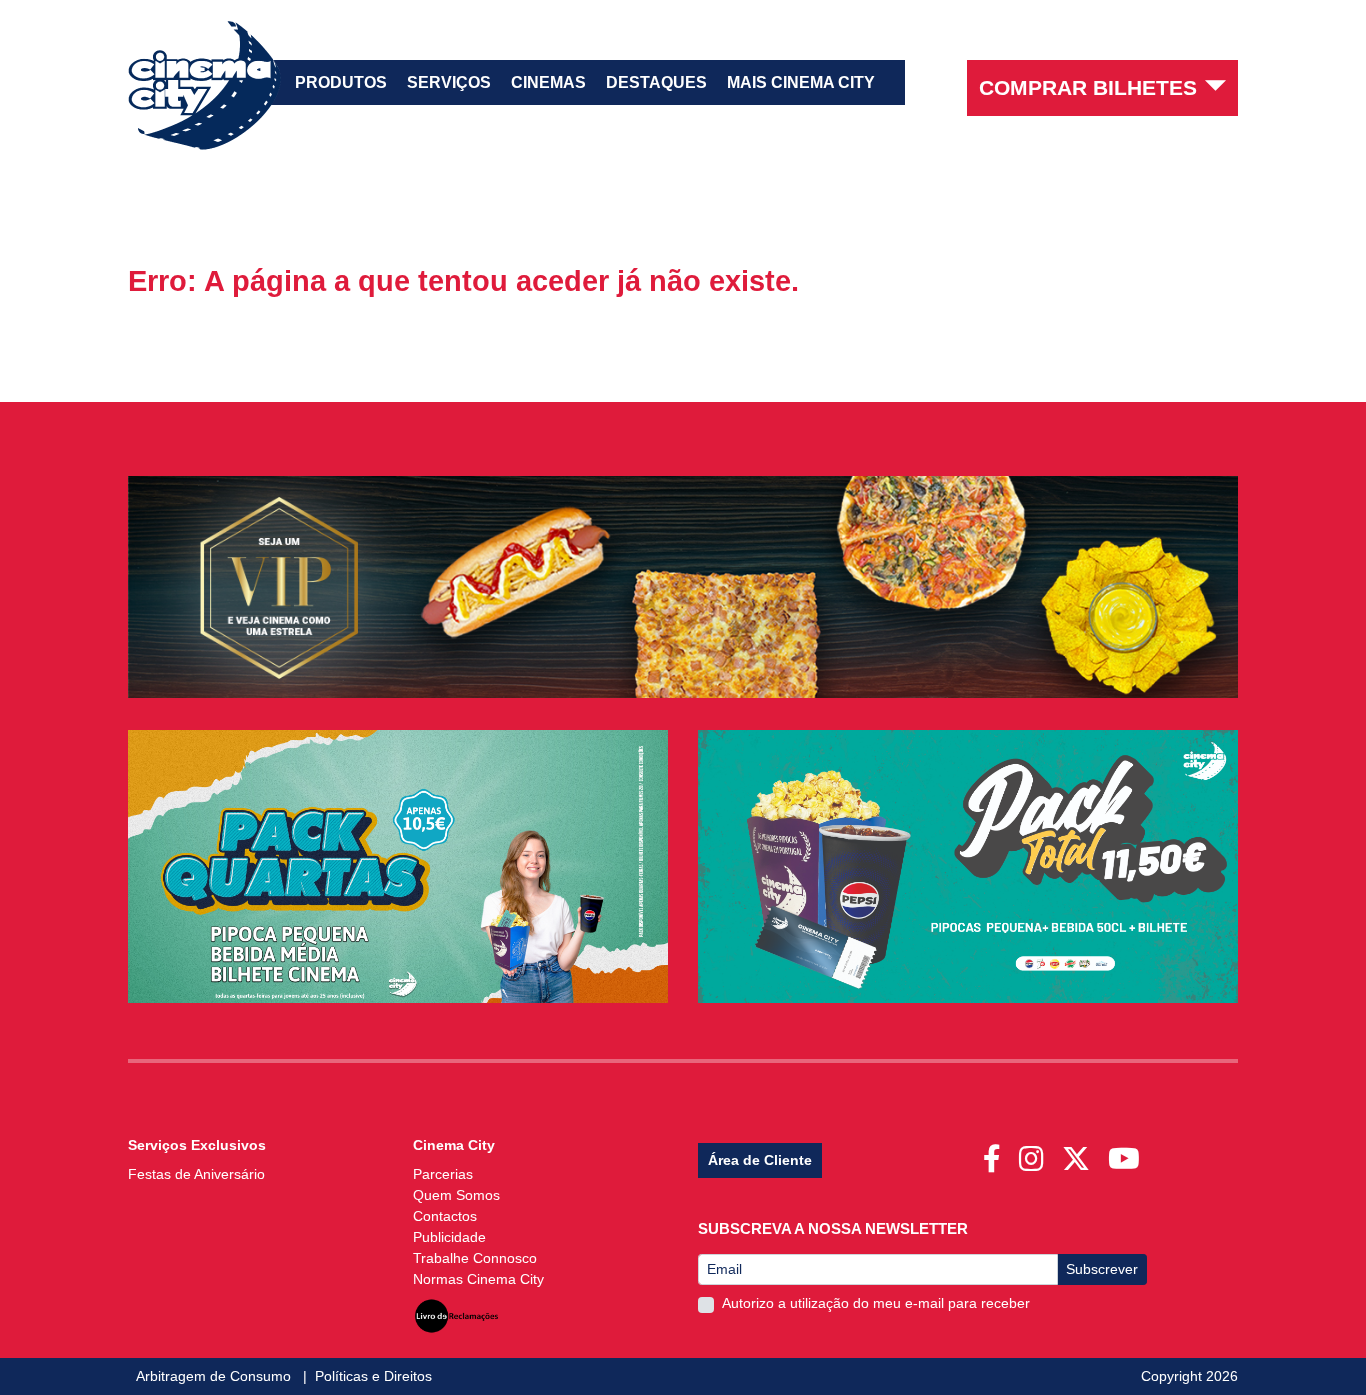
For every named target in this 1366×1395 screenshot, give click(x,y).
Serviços (449, 82)
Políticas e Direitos (373, 1376)
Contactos (445, 1216)
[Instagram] (1035, 1153)
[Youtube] (1128, 1153)
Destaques (656, 82)
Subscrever (1102, 1269)
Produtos (341, 82)
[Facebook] (996, 1153)
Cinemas (548, 82)
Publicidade (449, 1237)
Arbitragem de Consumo (215, 1376)
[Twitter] (1080, 1153)
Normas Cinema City (478, 1279)
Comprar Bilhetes (1088, 87)
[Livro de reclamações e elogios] (456, 1311)
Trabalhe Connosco (475, 1258)
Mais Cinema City (801, 82)
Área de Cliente (760, 1160)
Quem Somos (456, 1195)
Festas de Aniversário (196, 1174)
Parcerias (443, 1174)
